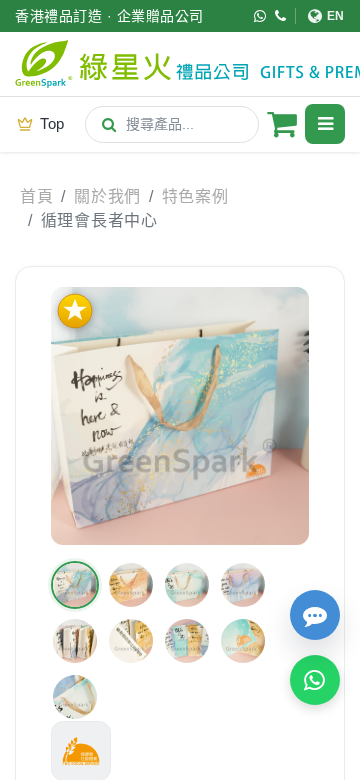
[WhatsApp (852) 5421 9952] (260, 16)
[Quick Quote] (315, 615)
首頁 (36, 196)
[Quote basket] (282, 124)
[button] (75, 585)
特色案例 (195, 196)
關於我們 (107, 196)
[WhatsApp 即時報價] (315, 680)
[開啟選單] (325, 124)
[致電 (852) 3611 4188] (281, 16)
